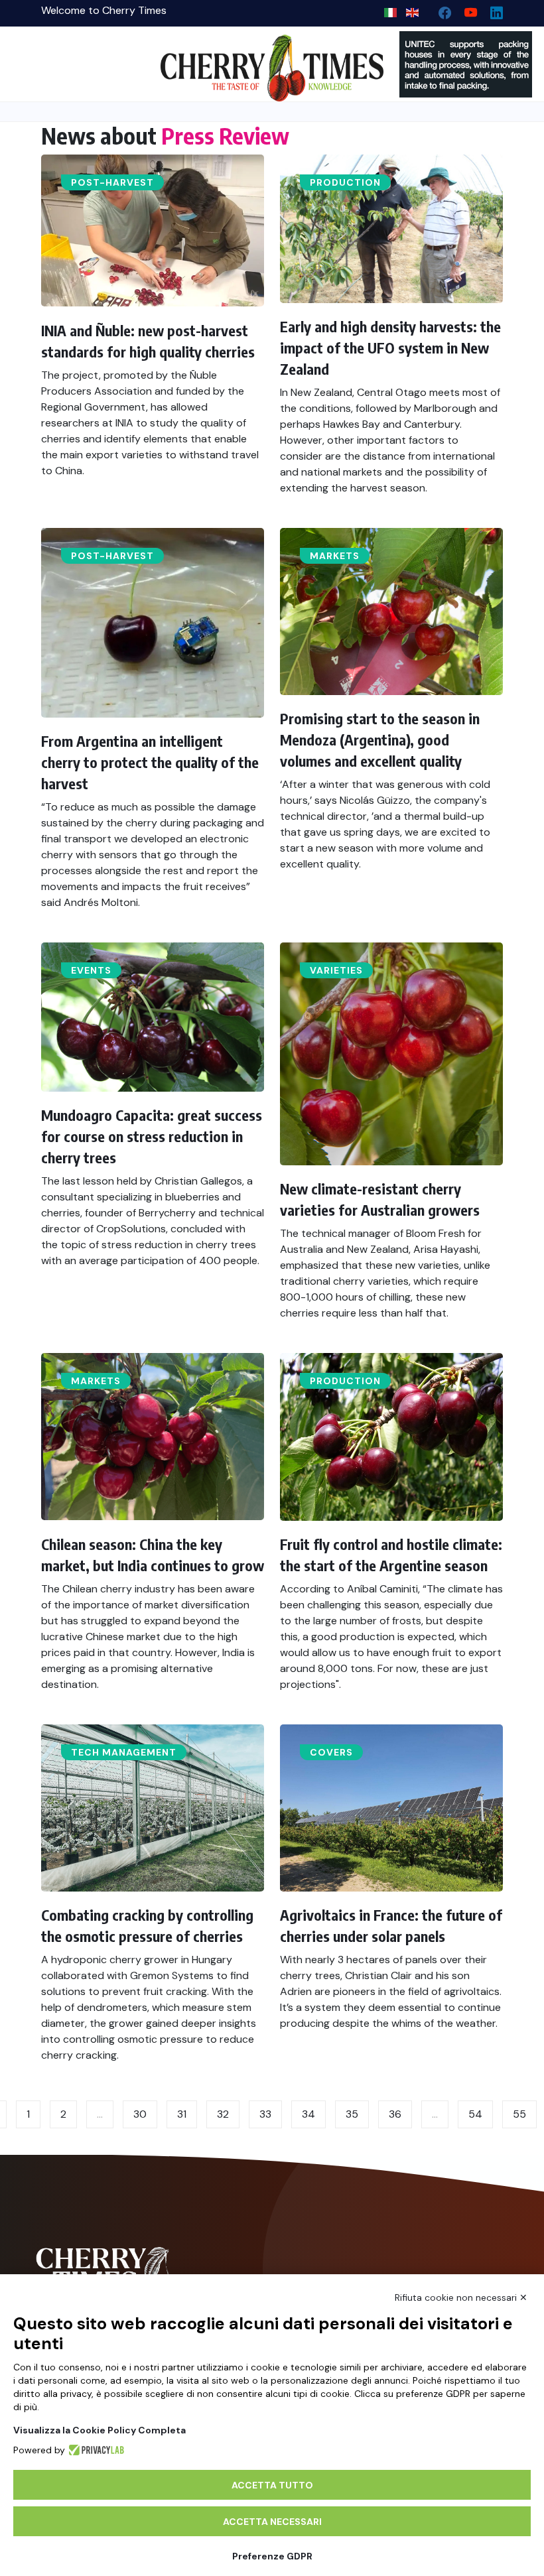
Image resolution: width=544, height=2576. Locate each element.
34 (308, 2114)
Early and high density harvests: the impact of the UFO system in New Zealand (390, 348)
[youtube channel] (465, 10)
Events (91, 970)
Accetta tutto (272, 2485)
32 (223, 2114)
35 (352, 2114)
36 (395, 2114)
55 (519, 2114)
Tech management (124, 1752)
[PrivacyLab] (95, 2450)
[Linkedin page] (491, 10)
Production (345, 182)
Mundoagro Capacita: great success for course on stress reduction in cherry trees (152, 1136)
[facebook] (440, 10)
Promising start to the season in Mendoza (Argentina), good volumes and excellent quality (380, 740)
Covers (331, 1752)
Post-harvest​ (112, 182)
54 (475, 2114)
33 (265, 2114)
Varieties (336, 970)
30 (140, 2114)
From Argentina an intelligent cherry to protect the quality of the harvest (150, 762)
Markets (335, 556)
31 (182, 2114)
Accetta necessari (272, 2522)
